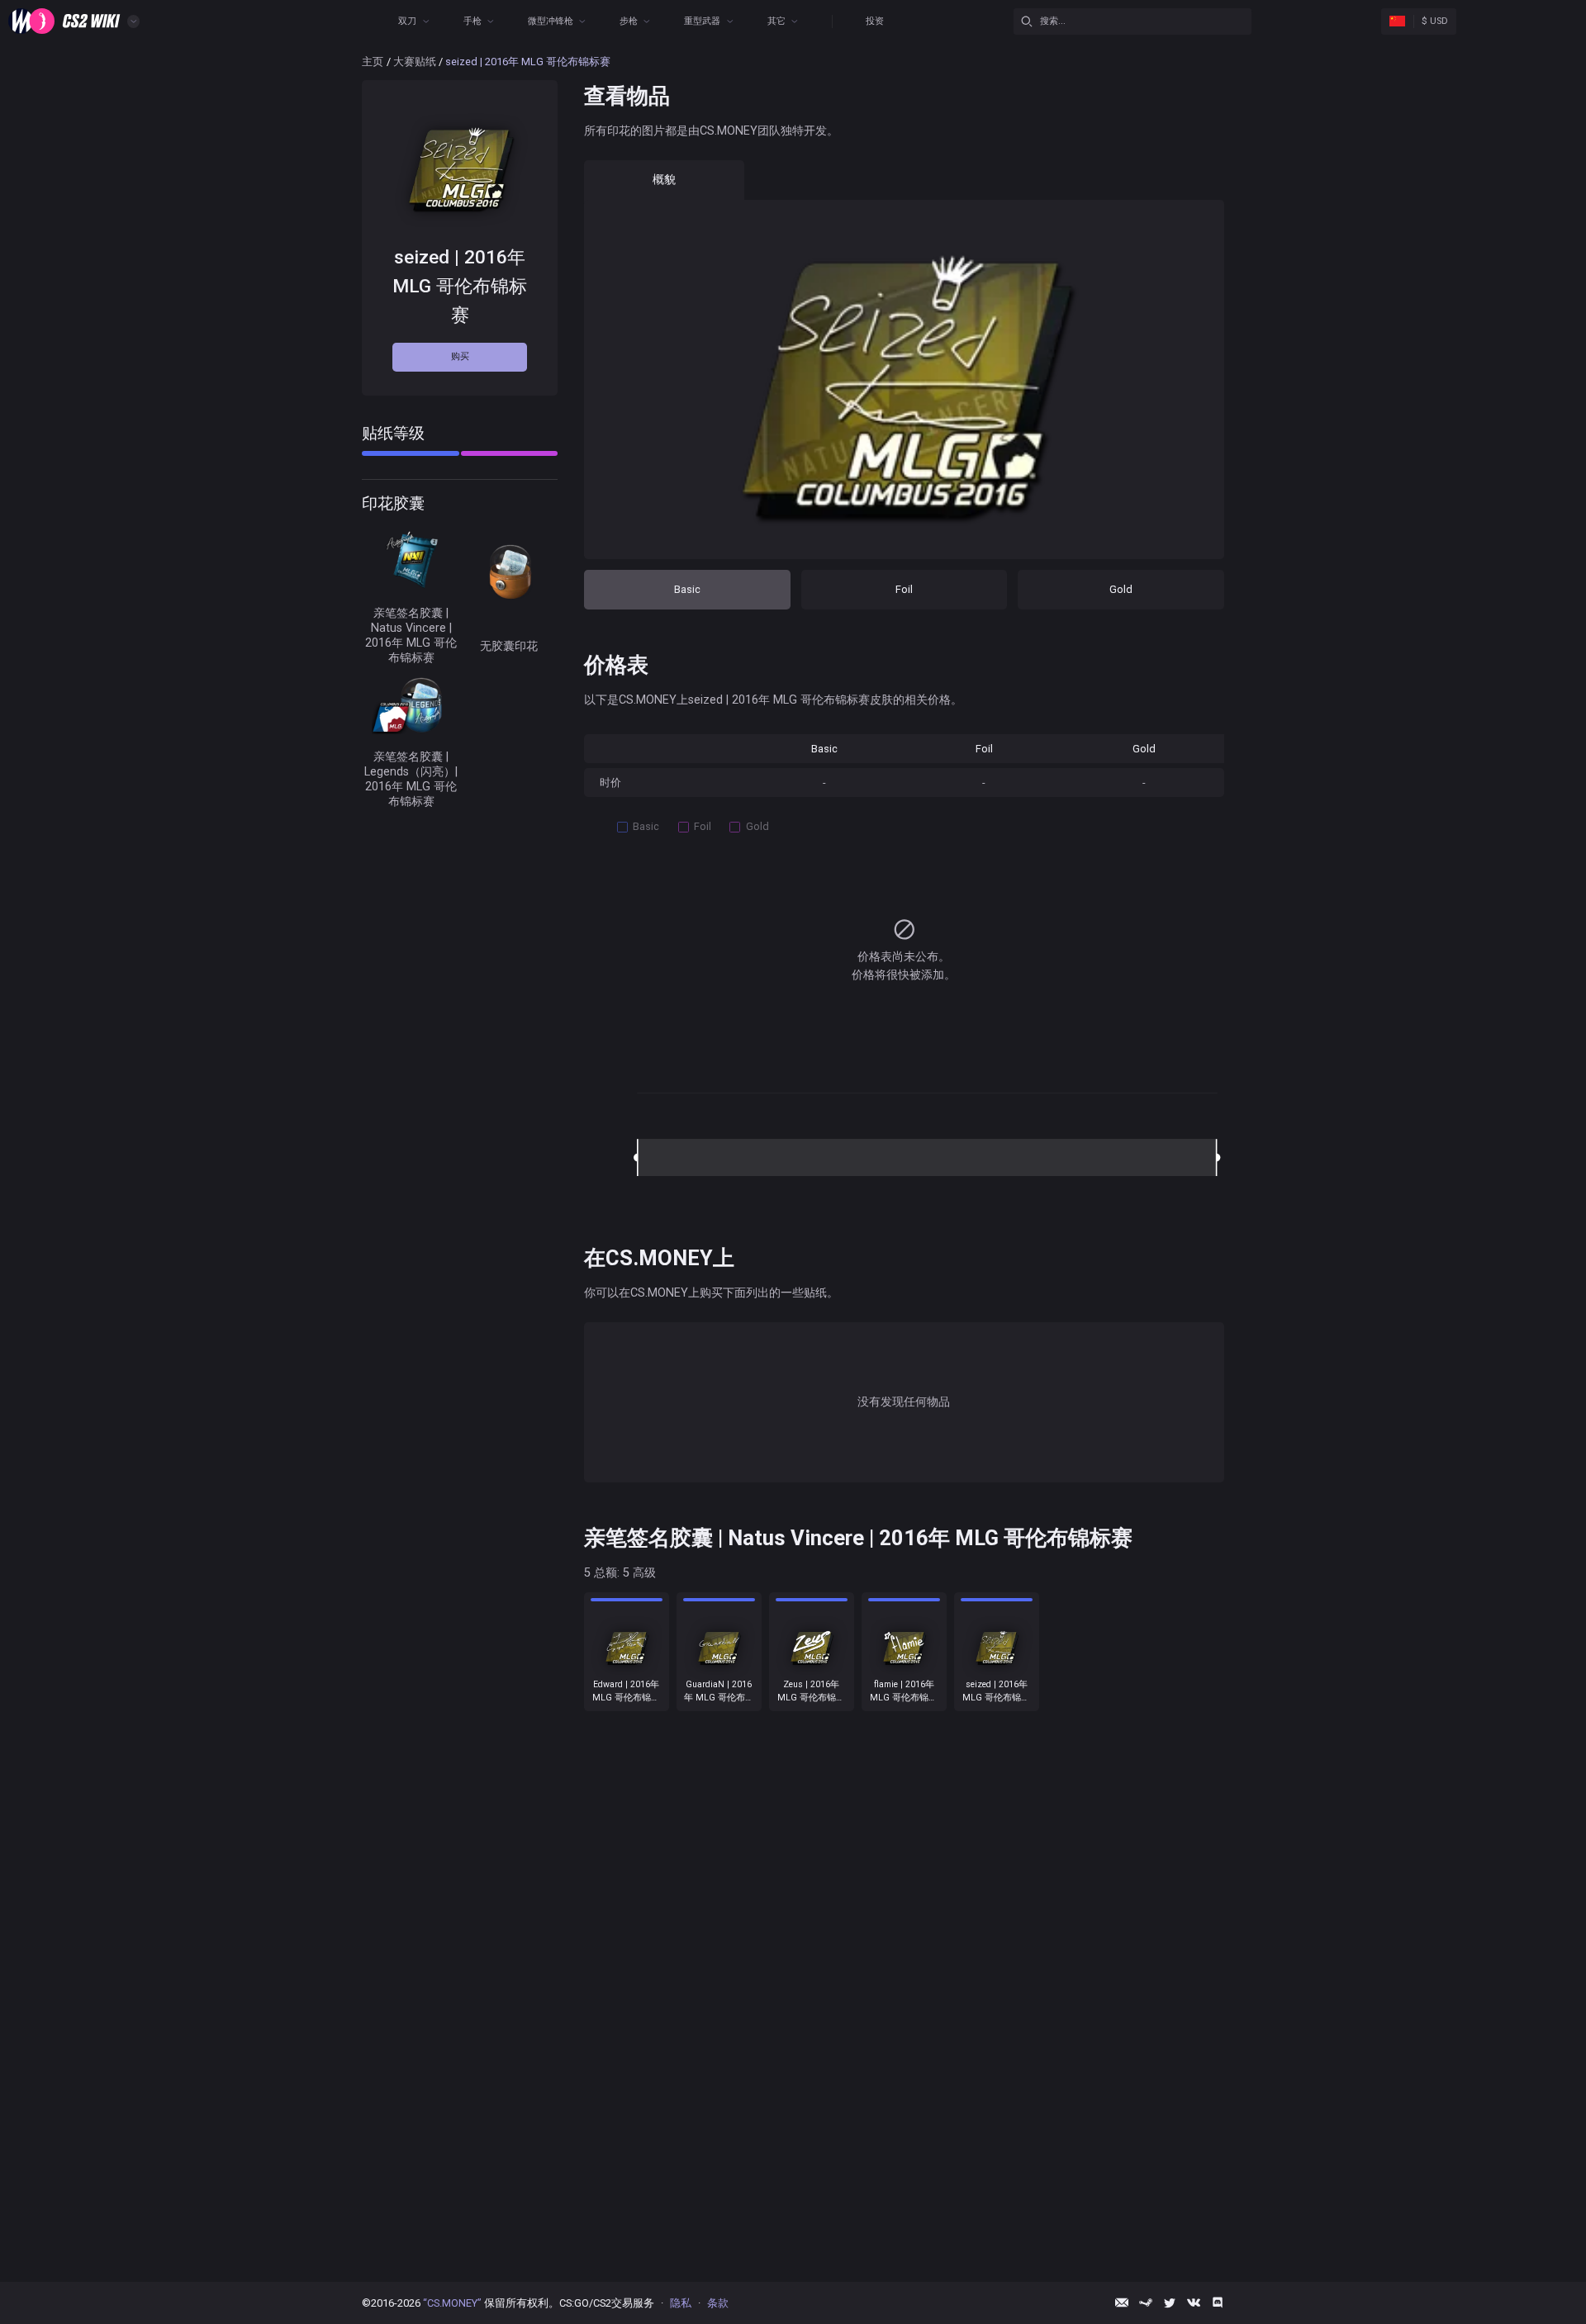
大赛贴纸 (415, 62)
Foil (904, 589)
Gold (1121, 589)
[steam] (1146, 2303)
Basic (687, 589)
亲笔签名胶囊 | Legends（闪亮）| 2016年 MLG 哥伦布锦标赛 (411, 779)
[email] (1122, 2303)
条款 (718, 2303)
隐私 (681, 2303)
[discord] (1218, 2303)
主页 (373, 62)
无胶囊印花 (509, 646)
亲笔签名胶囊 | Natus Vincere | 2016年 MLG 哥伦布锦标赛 (411, 635)
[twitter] (1170, 2303)
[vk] (1194, 2303)
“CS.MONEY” (452, 2303)
